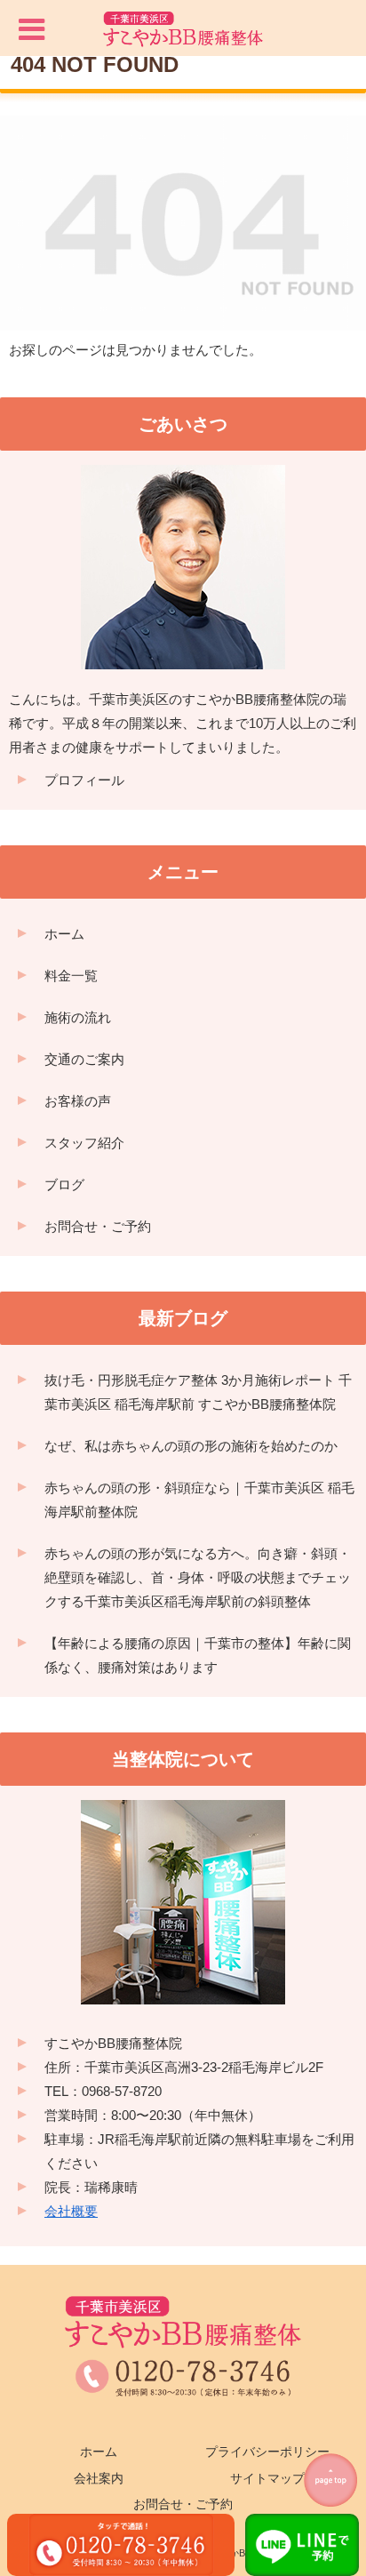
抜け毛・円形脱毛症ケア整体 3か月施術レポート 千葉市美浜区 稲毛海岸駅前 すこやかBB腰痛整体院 (198, 1392)
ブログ (64, 1184)
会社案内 (99, 2478)
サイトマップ (267, 2478)
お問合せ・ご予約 (98, 1226)
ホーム (64, 934)
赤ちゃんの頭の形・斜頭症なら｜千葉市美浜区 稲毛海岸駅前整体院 (199, 1500)
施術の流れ (78, 1017)
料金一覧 (71, 976)
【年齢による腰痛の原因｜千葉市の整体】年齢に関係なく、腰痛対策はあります (198, 1655)
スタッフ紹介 (84, 1143)
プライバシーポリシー (267, 2452)
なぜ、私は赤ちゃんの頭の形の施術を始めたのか (191, 1446)
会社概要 (71, 2211)
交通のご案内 (84, 1059)
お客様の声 (78, 1101)
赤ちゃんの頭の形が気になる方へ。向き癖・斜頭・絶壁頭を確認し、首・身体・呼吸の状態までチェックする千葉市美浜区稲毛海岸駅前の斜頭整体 (198, 1577)
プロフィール (84, 780)
